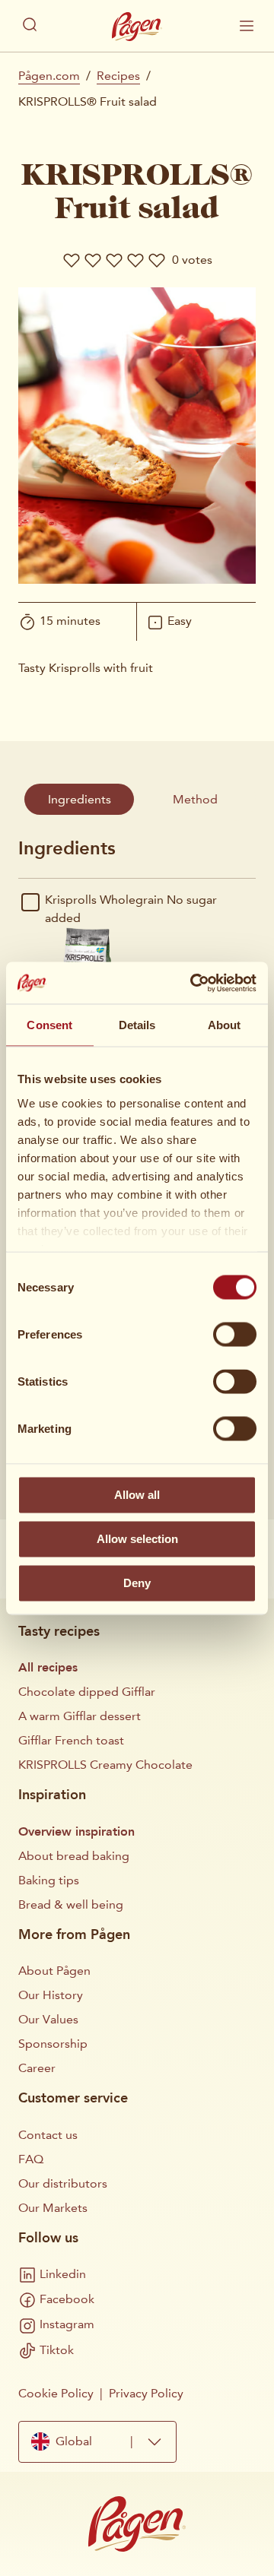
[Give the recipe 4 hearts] (135, 260)
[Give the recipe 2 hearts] (93, 260)
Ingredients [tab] (80, 799)
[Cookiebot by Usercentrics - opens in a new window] (193, 983)
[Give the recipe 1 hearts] (72, 260)
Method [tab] (195, 799)
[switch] (235, 1335)
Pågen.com (49, 76)
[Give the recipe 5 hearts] (157, 260)
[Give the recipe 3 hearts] (114, 260)
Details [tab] (137, 1025)
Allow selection (137, 1539)
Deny (137, 1583)
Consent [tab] (49, 1025)
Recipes (118, 76)
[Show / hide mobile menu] (247, 26)
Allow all (137, 1495)
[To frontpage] (137, 27)
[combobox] (97, 2442)
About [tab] (225, 1025)
